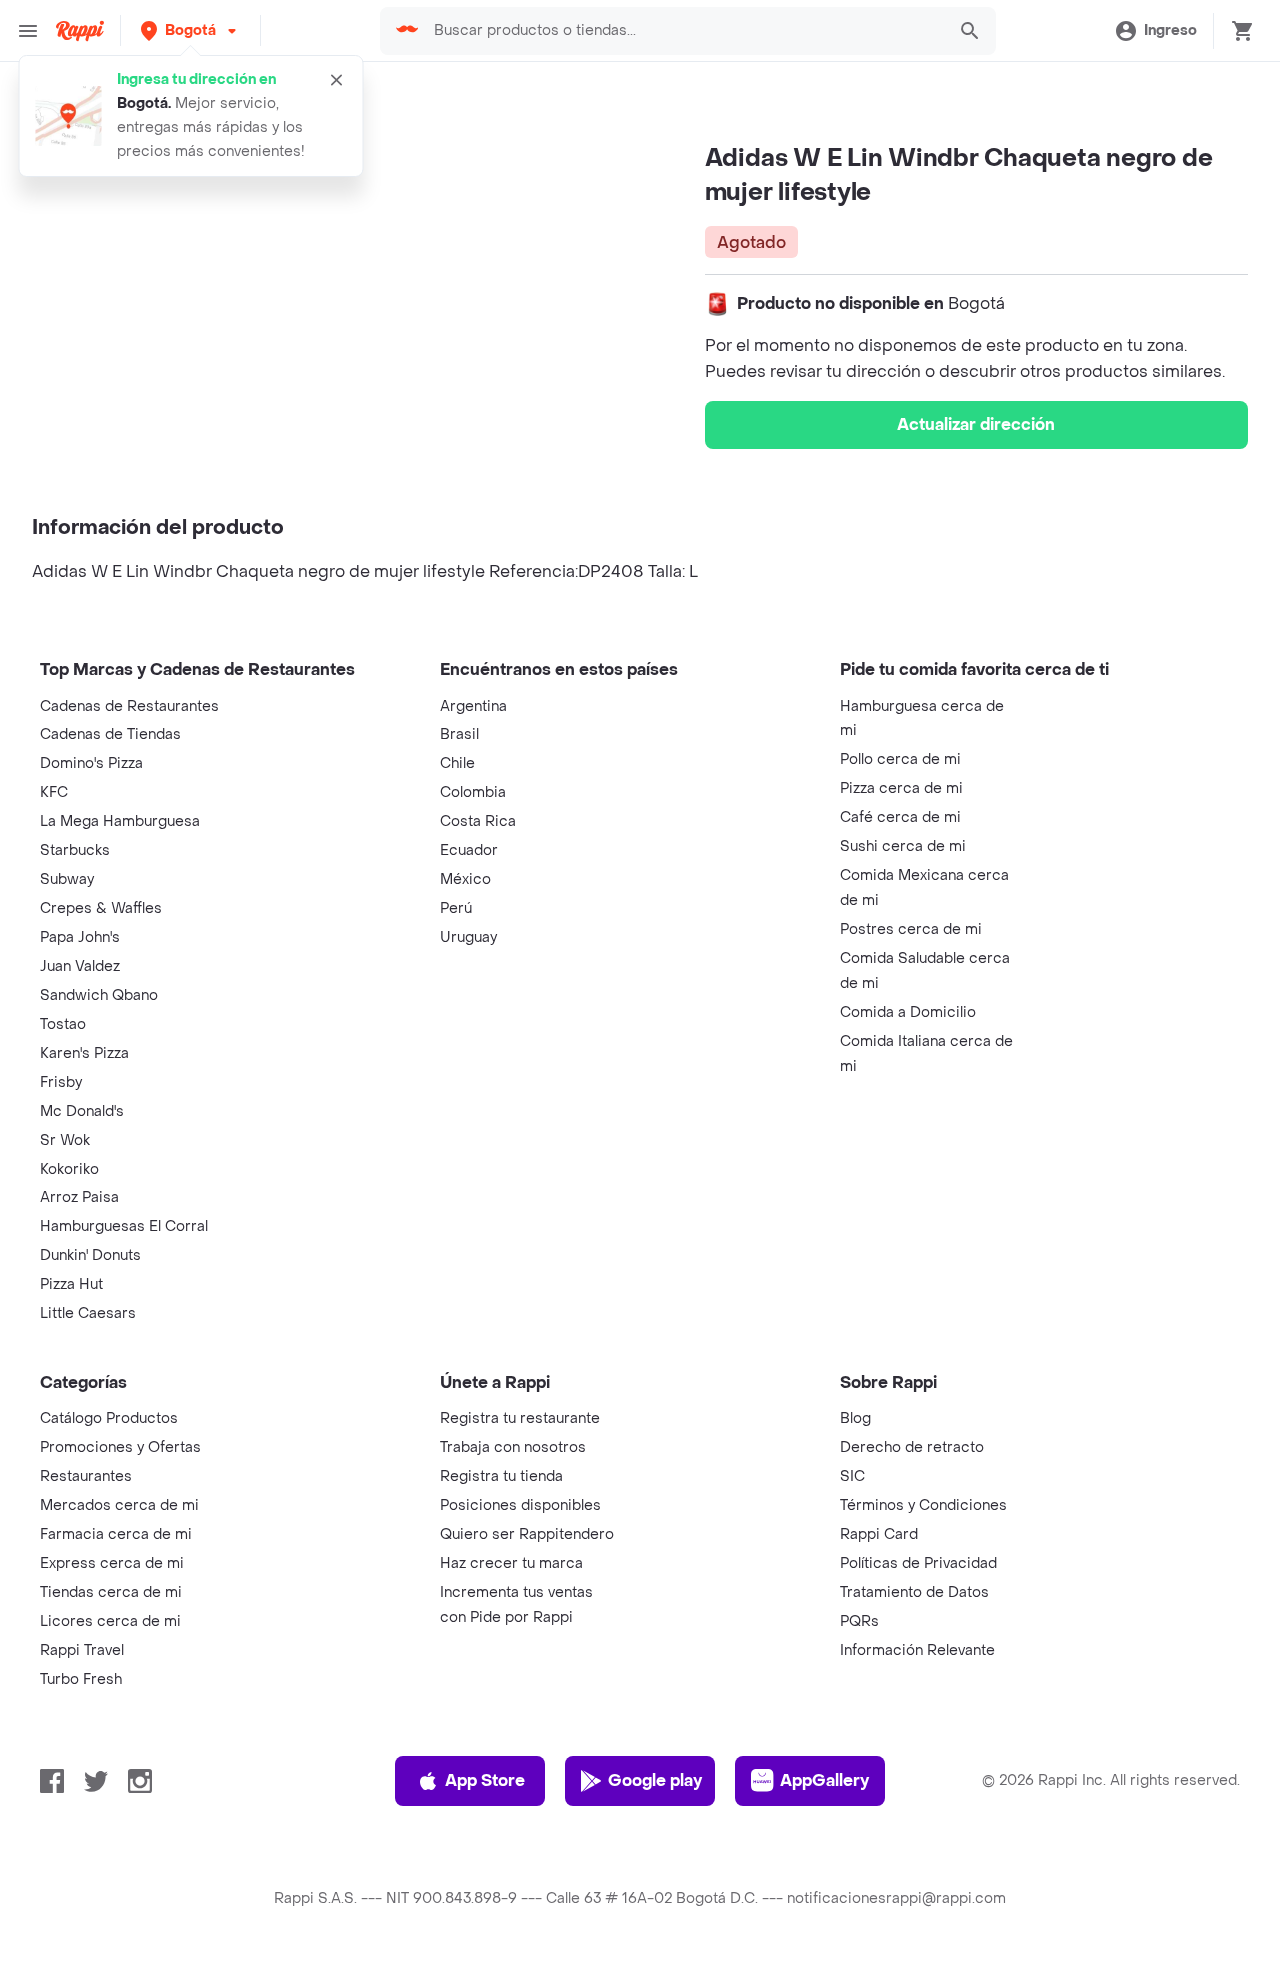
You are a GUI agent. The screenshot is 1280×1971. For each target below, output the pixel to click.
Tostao (63, 1024)
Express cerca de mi (112, 1563)
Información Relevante (917, 1650)
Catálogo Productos (109, 1418)
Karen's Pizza (84, 1053)
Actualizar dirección (976, 424)
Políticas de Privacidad (918, 1563)
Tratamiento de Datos (914, 1592)
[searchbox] (684, 31)
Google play (655, 1780)
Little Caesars (88, 1313)
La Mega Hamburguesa (120, 821)
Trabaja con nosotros (513, 1447)
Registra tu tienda (501, 1476)
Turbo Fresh (81, 1679)
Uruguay (468, 937)
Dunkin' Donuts (90, 1255)
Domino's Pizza (91, 763)
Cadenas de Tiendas (110, 734)
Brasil (459, 734)
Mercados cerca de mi (119, 1505)
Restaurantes (86, 1476)
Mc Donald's (82, 1111)
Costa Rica (478, 821)
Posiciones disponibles (520, 1505)
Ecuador (469, 850)
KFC (54, 792)
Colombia (473, 792)
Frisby (61, 1082)
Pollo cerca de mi (900, 759)
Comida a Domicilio (908, 1012)
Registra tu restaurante (520, 1418)
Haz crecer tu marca (511, 1563)
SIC (852, 1476)
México (465, 879)
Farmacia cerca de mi (116, 1534)
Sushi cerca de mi (903, 846)
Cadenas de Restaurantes (129, 706)
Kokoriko (69, 1169)
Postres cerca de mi (911, 929)
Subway (67, 879)
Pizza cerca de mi (901, 788)
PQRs (859, 1621)
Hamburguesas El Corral (124, 1226)
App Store (485, 1780)
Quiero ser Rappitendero (527, 1534)
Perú (456, 908)
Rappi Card (879, 1534)
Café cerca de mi (900, 817)
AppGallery (824, 1780)
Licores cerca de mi (110, 1621)
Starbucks (75, 850)
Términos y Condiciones (923, 1505)
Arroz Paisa (79, 1197)
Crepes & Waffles (101, 908)
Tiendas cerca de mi (111, 1592)
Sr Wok (65, 1140)
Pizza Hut (71, 1284)
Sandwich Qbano (99, 995)
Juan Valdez (80, 966)
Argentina (473, 706)
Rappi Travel (82, 1650)
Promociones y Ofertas (120, 1447)
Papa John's (80, 937)
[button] (190, 30)
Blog (855, 1418)
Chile (457, 763)
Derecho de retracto (912, 1447)
